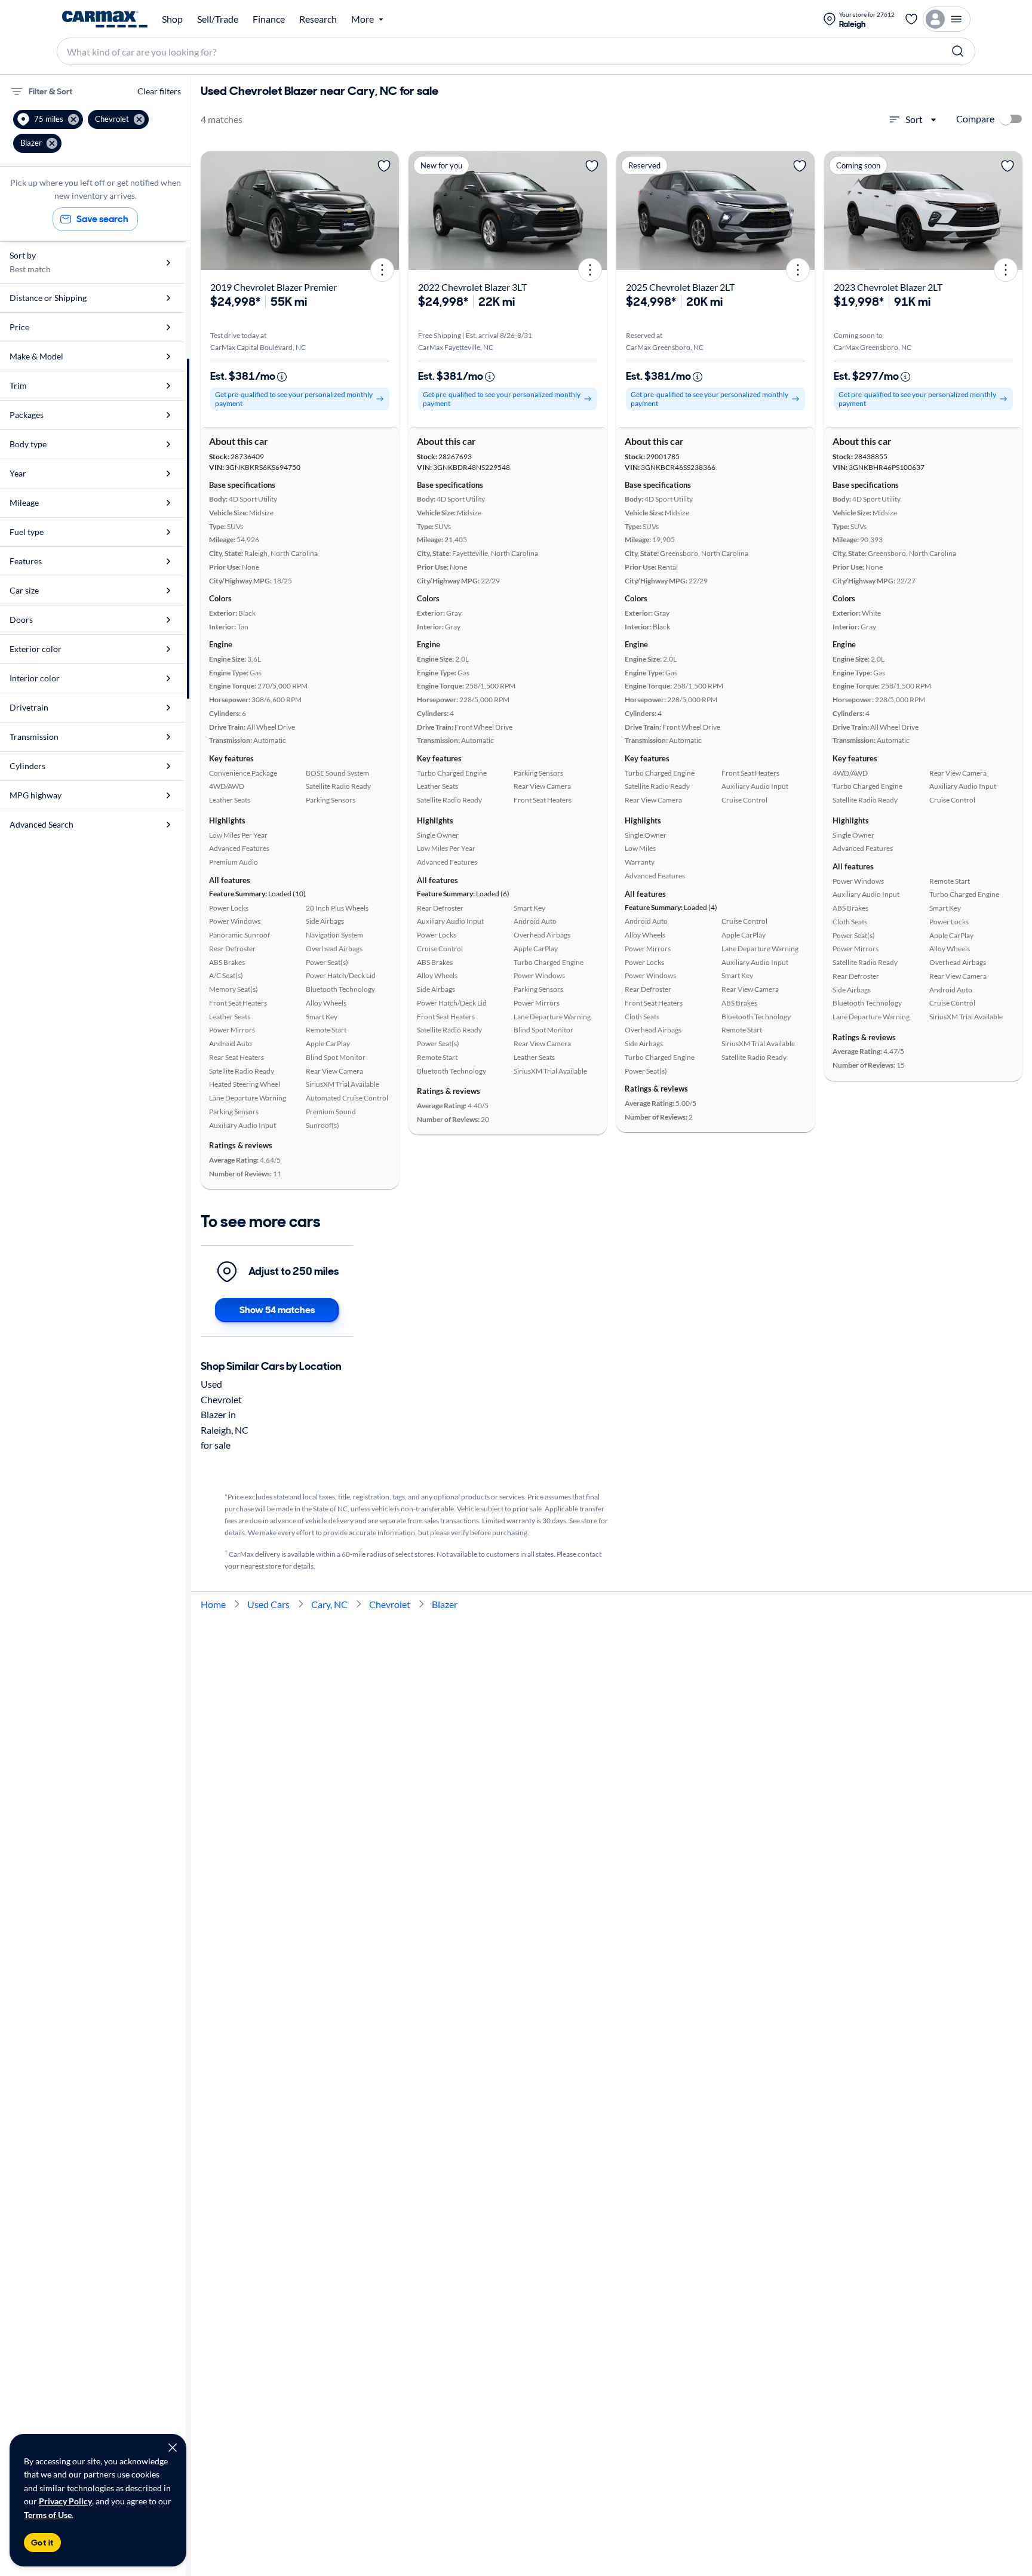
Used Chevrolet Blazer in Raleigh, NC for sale (225, 1414)
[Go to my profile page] (947, 19)
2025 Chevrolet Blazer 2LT (680, 287)
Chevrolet (390, 1604)
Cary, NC (329, 1604)
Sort (914, 119)
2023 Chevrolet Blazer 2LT (888, 287)
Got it (42, 2543)
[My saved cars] (911, 19)
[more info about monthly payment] (282, 377)
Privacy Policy (65, 2501)
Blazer (445, 1604)
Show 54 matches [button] (277, 1310)
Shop (172, 19)
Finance (269, 19)
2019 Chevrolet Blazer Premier (274, 287)
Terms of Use (48, 2515)
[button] (48, 119)
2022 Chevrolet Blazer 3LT (472, 287)
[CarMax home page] (105, 19)
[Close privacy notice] (173, 2448)
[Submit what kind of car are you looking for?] (958, 51)
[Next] (386, 210)
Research (318, 19)
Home (213, 1604)
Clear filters (159, 91)
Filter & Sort (50, 91)
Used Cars (268, 1604)
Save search (102, 219)
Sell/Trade (218, 19)
